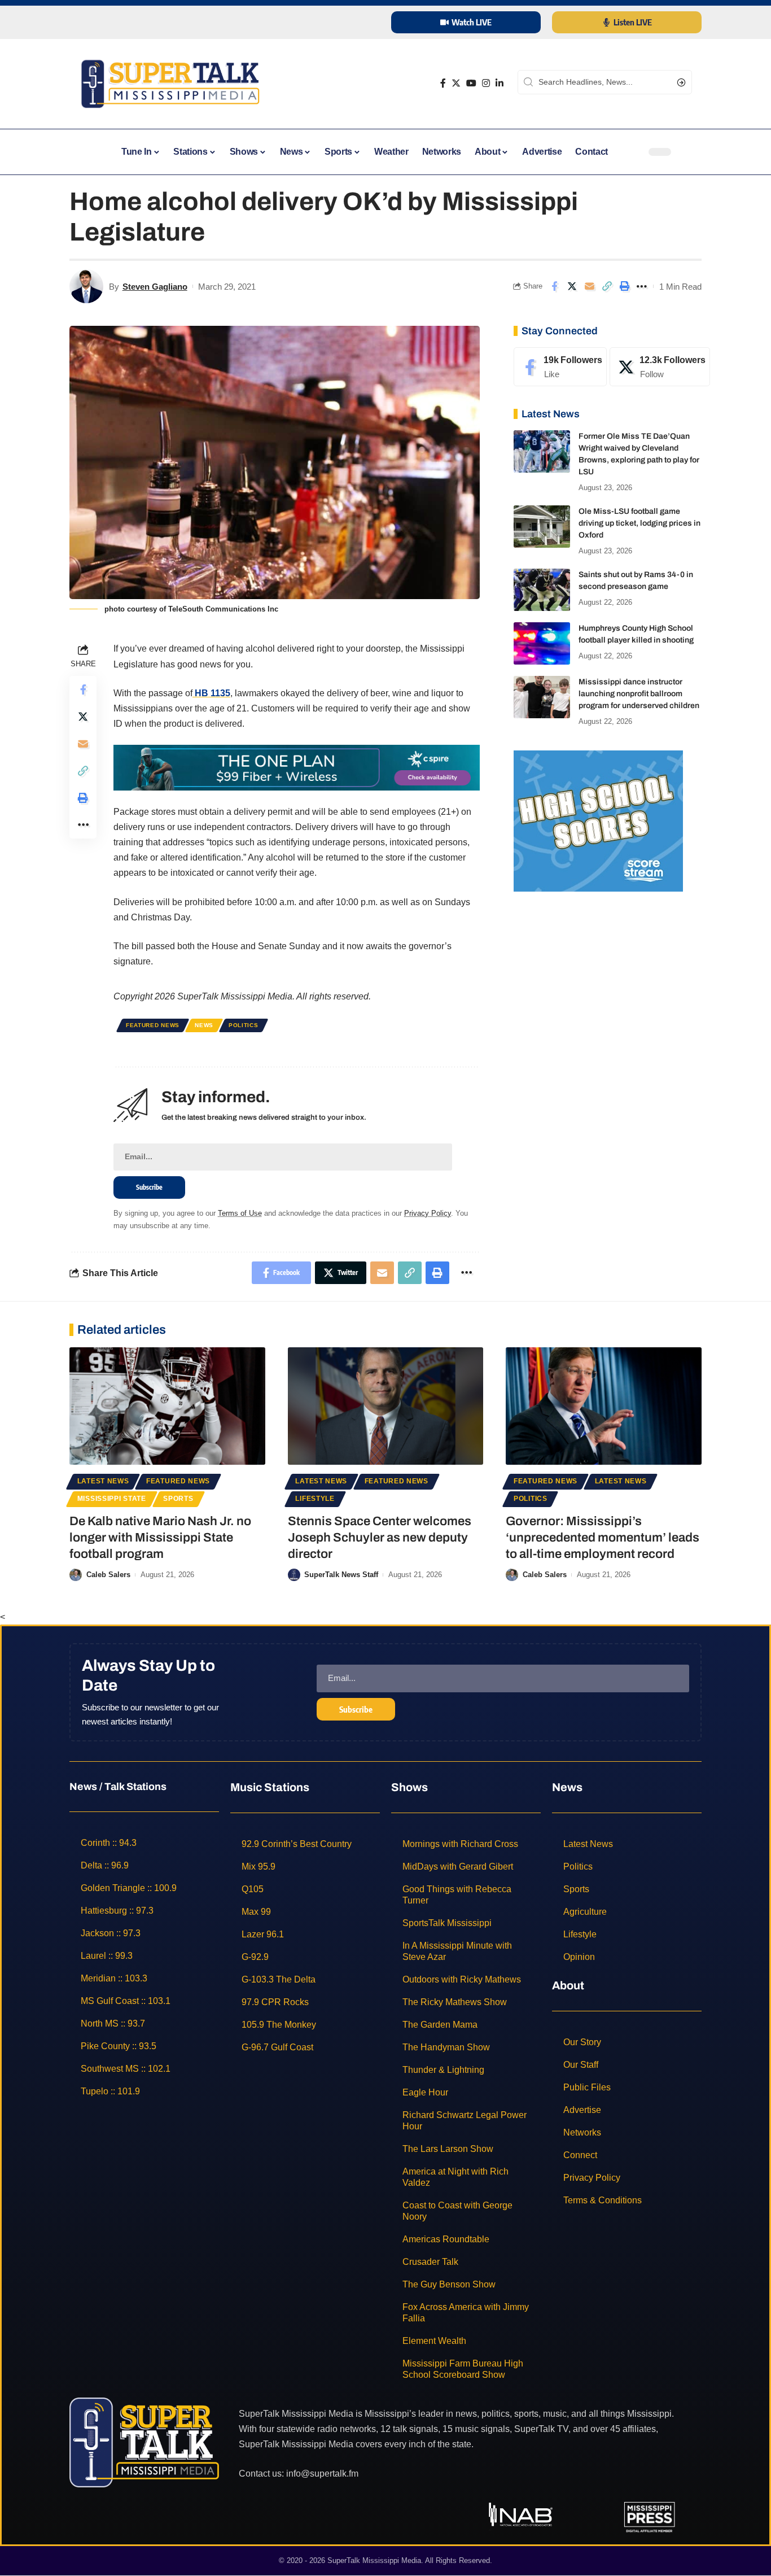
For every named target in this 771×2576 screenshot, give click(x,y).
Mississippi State (112, 1499)
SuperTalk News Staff (341, 1575)
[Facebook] (443, 83)
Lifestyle (315, 1499)
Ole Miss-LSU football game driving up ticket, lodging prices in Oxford (639, 523)
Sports (178, 1499)
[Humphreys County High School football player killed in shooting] (542, 643)
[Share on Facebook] (554, 286)
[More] (642, 286)
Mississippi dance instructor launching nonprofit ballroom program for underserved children (639, 694)
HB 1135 (211, 693)
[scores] (598, 820)
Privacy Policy (428, 1213)
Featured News (153, 1025)
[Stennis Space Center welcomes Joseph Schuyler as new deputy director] (386, 1406)
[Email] (589, 286)
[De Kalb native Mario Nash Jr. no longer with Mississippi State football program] (167, 1406)
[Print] (624, 286)
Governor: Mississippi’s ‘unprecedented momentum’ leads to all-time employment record (603, 1537)
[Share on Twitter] (572, 286)
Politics (244, 1025)
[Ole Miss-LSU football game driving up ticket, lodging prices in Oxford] (542, 527)
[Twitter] (456, 83)
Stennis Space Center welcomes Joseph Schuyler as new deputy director (380, 1537)
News (204, 1025)
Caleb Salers (108, 1575)
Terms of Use (240, 1213)
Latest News (103, 1481)
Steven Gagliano (155, 287)
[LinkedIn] (500, 83)
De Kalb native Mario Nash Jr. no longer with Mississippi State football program (160, 1537)
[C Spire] (297, 767)
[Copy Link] (607, 286)
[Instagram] (486, 83)
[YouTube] (471, 83)
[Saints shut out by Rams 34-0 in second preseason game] (542, 590)
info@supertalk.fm (322, 2474)
